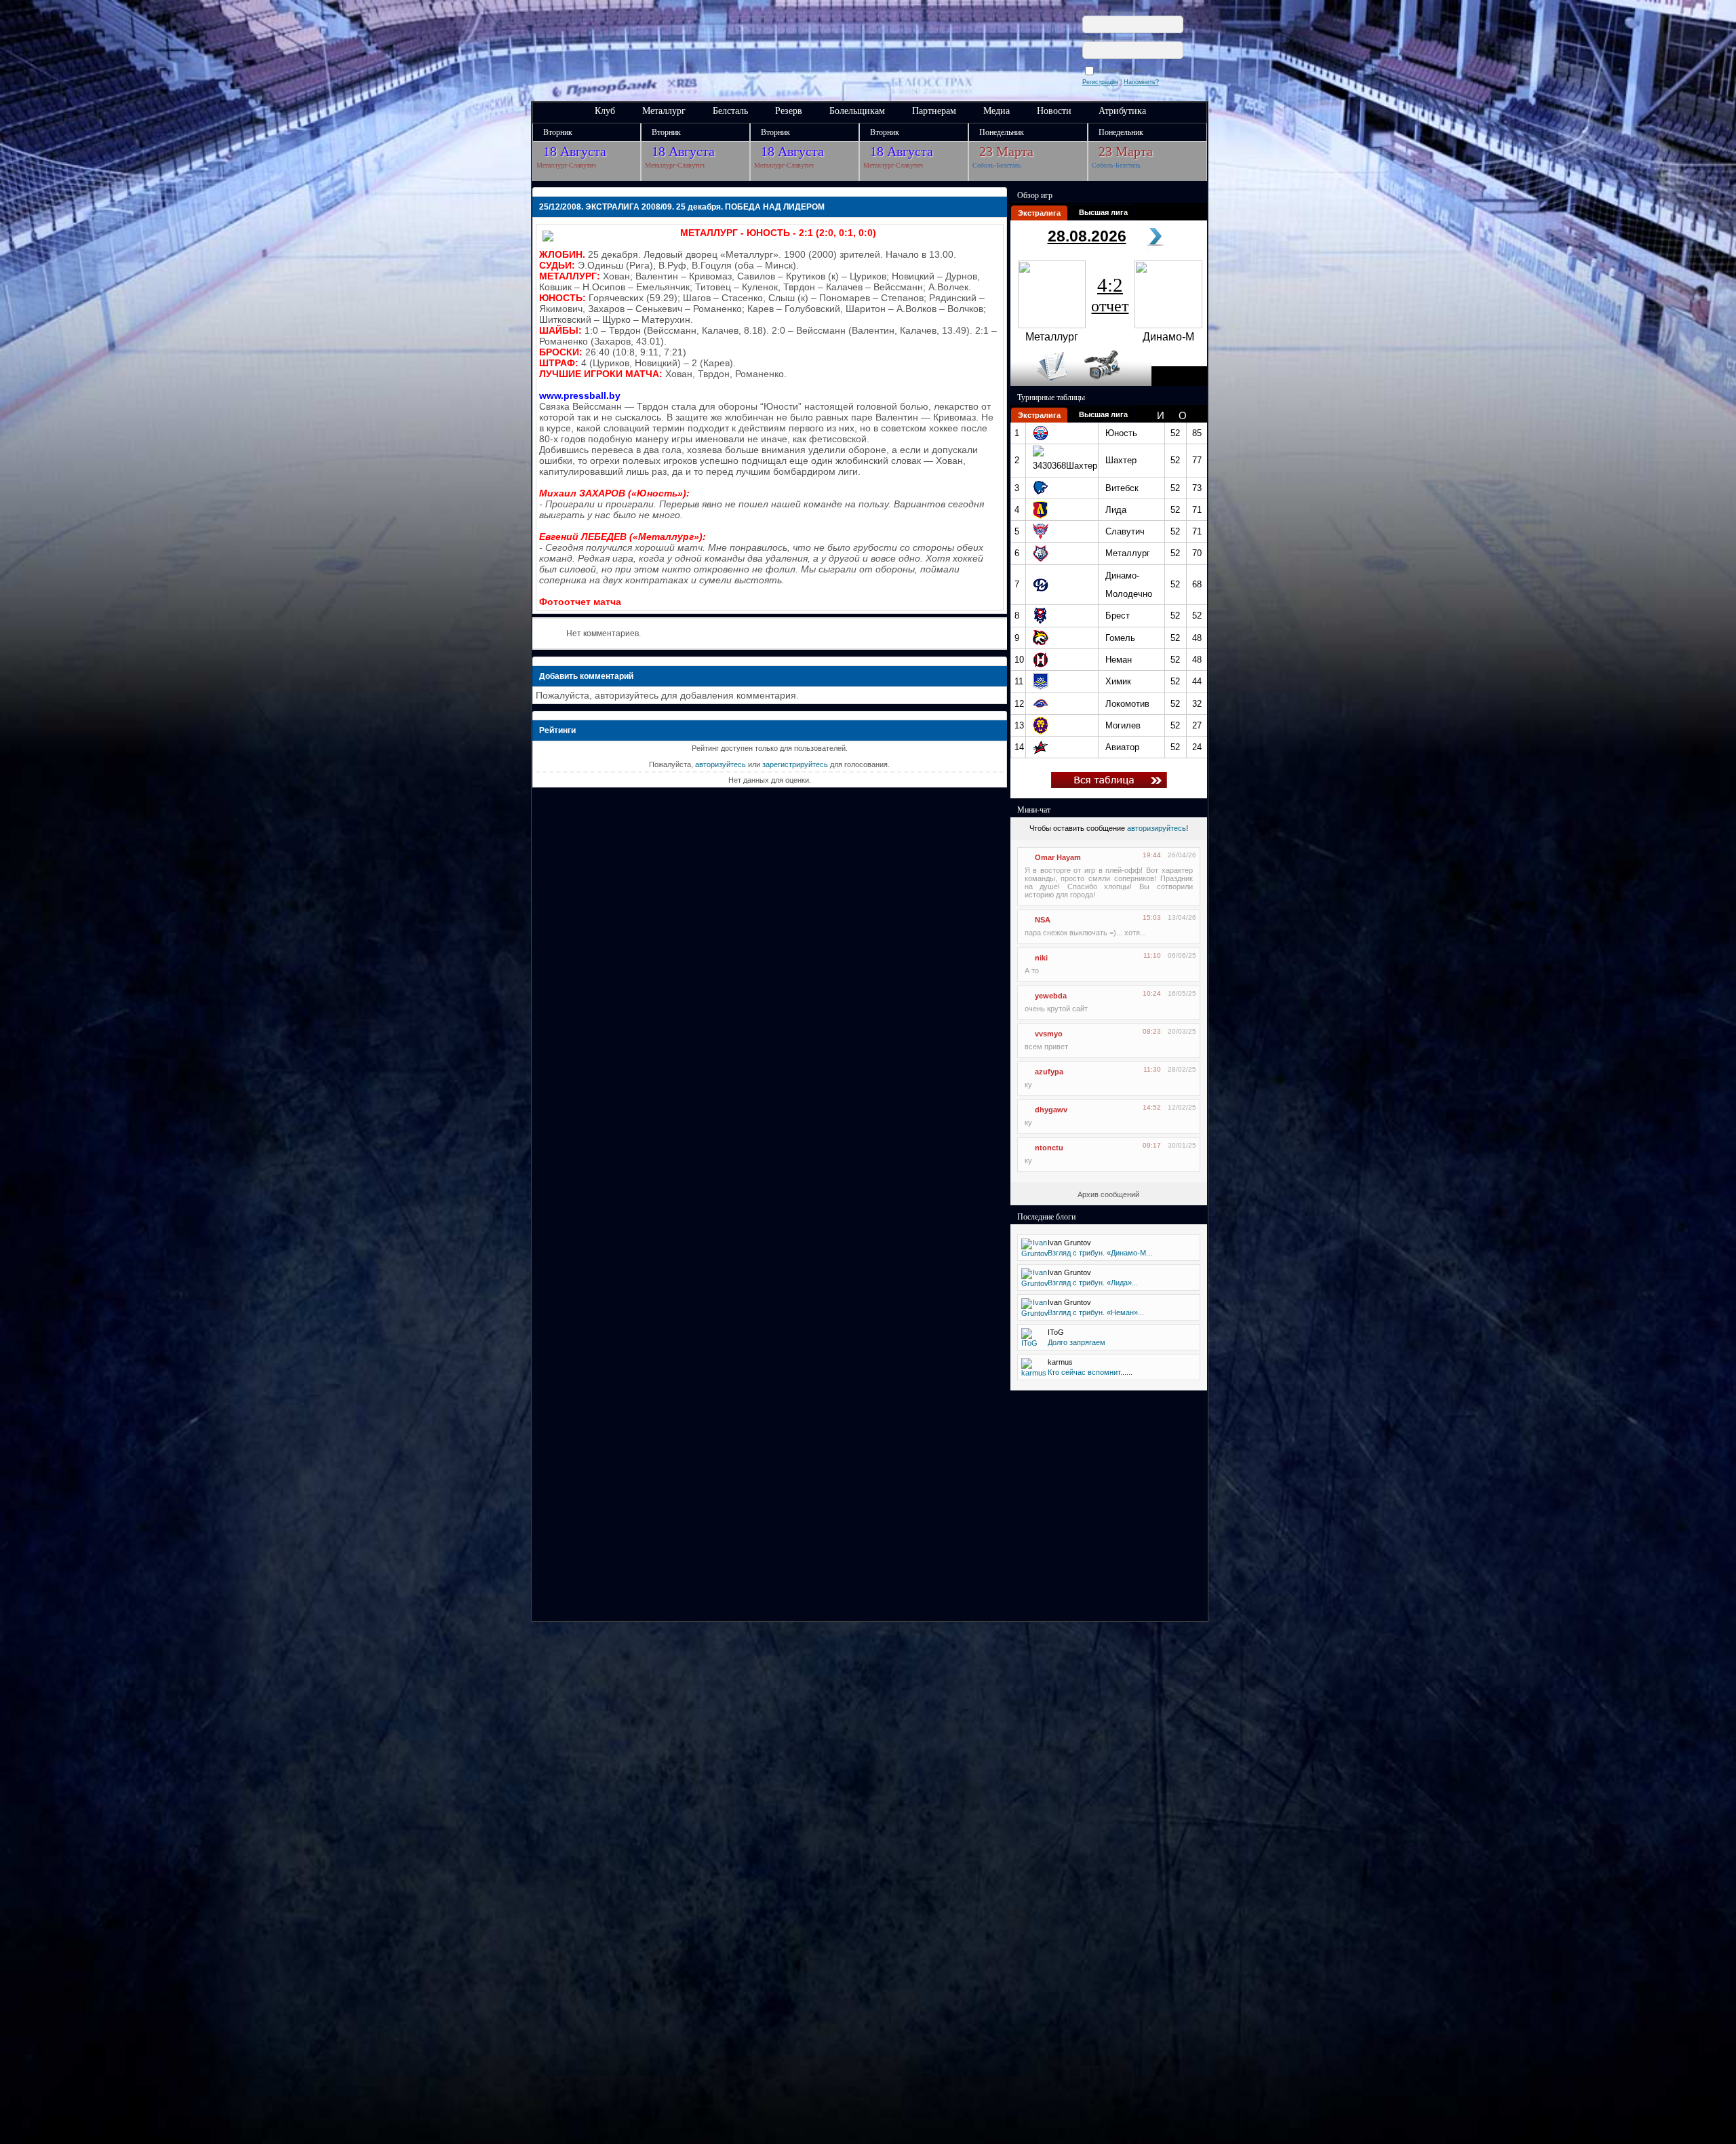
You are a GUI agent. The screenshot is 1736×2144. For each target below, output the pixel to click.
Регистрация (1100, 82)
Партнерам (934, 111)
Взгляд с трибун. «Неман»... (1096, 1312)
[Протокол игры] (1044, 383)
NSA (1043, 920)
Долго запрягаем (1077, 1342)
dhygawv (1051, 1110)
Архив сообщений (1108, 1194)
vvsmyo (1049, 1034)
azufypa (1049, 1072)
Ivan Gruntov (1069, 1243)
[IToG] (1030, 1343)
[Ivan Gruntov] (1035, 1253)
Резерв (789, 111)
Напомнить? (1141, 82)
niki (1041, 958)
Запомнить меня (1121, 71)
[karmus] (1034, 1373)
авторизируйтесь (1157, 828)
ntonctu (1049, 1148)
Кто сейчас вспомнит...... (1090, 1372)
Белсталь (730, 111)
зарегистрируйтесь (795, 764)
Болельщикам (857, 111)
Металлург (664, 111)
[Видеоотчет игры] (1114, 383)
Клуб (605, 111)
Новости (1054, 111)
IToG (1056, 1332)
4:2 (1110, 294)
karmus (1060, 1362)
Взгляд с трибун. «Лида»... (1093, 1283)
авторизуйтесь (721, 764)
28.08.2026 (1087, 236)
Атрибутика (1122, 111)
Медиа (997, 111)
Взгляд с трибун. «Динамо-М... (1100, 1253)
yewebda (1051, 996)
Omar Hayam (1058, 857)
